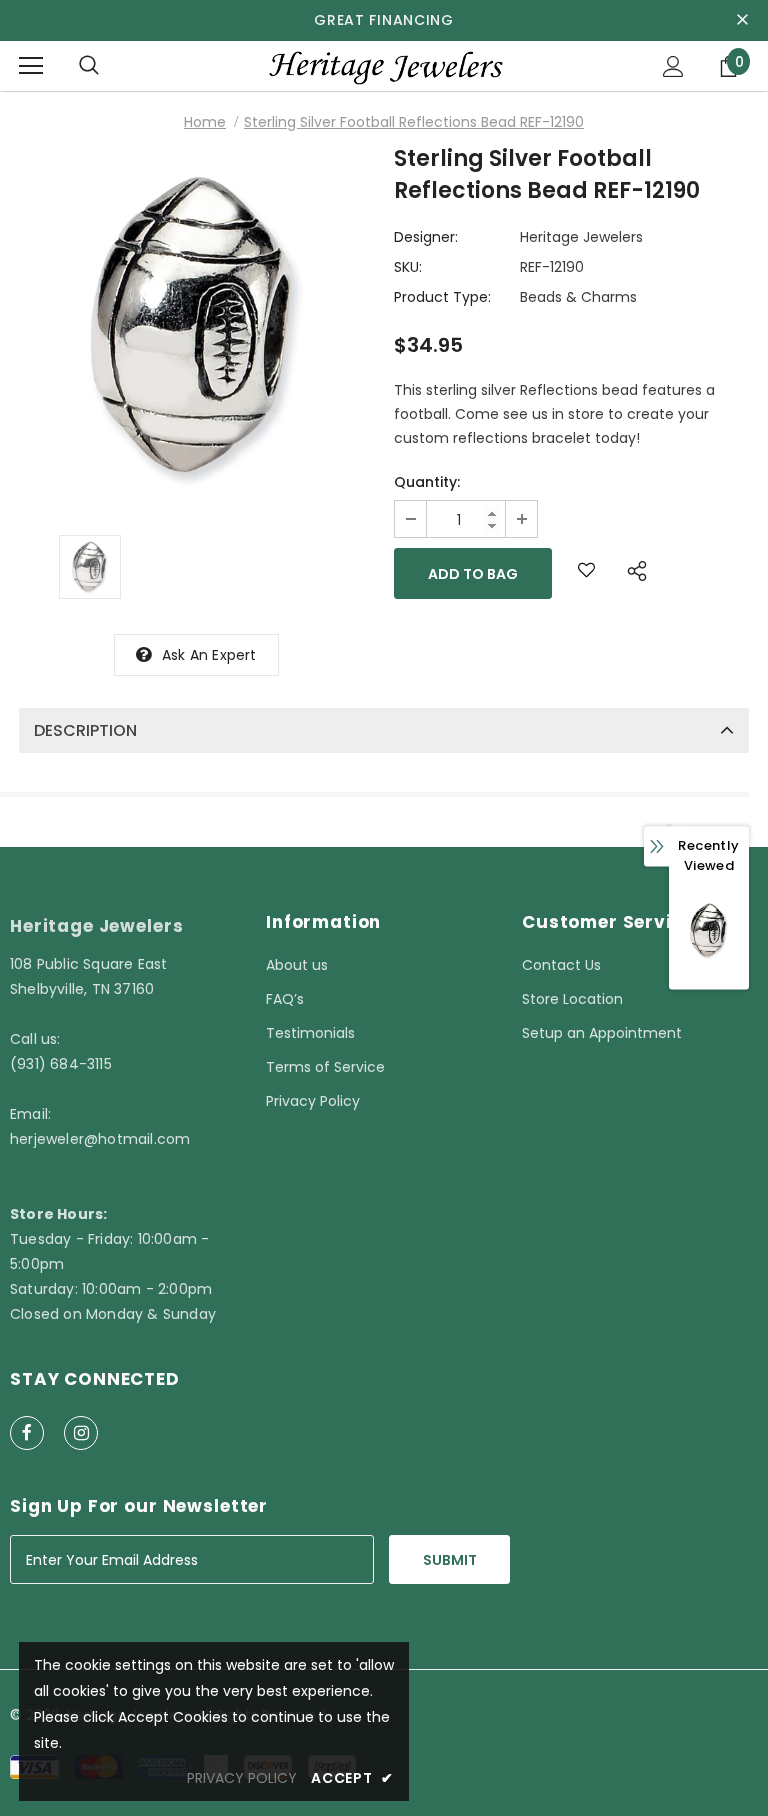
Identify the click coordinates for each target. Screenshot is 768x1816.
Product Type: (442, 297)
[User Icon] (673, 66)
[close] (742, 20)
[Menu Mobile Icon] (31, 66)
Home (205, 122)
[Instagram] (81, 1433)
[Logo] (384, 65)
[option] (196, 327)
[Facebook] (27, 1433)
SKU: (408, 267)
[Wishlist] (586, 573)
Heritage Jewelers (581, 237)
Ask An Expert (209, 655)
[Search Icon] (89, 66)
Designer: (426, 237)
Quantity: (427, 482)
